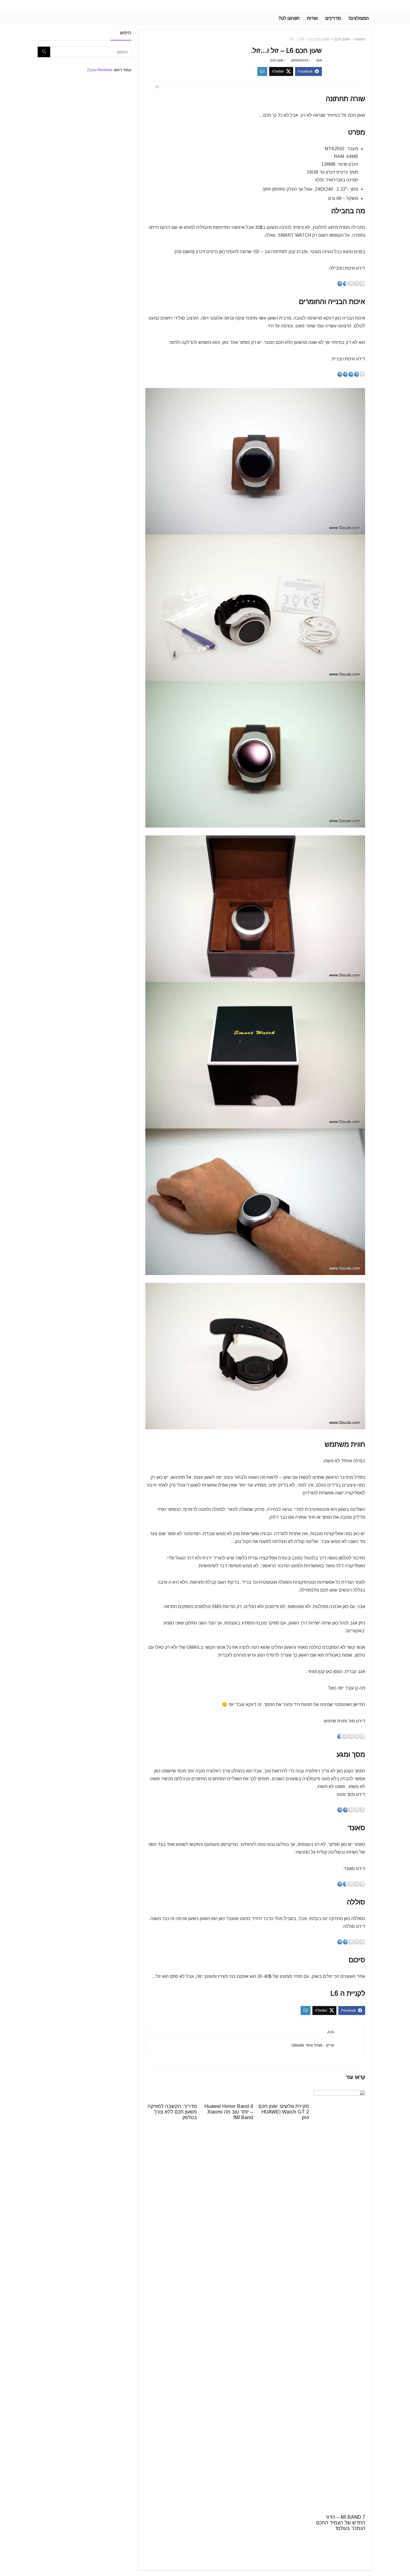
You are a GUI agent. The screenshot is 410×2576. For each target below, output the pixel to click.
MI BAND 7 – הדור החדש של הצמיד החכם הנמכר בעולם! (341, 2523)
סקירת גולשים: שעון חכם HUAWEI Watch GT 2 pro (284, 2112)
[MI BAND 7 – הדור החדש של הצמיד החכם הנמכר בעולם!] (339, 2094)
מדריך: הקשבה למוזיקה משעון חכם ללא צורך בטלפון (172, 2112)
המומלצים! (359, 18)
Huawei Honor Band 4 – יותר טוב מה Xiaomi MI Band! (229, 2112)
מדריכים (333, 18)
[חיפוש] (44, 52)
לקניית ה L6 (348, 1993)
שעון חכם (342, 39)
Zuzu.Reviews (100, 70)
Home (360, 39)
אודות (312, 18)
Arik (319, 60)
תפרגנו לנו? (289, 18)
